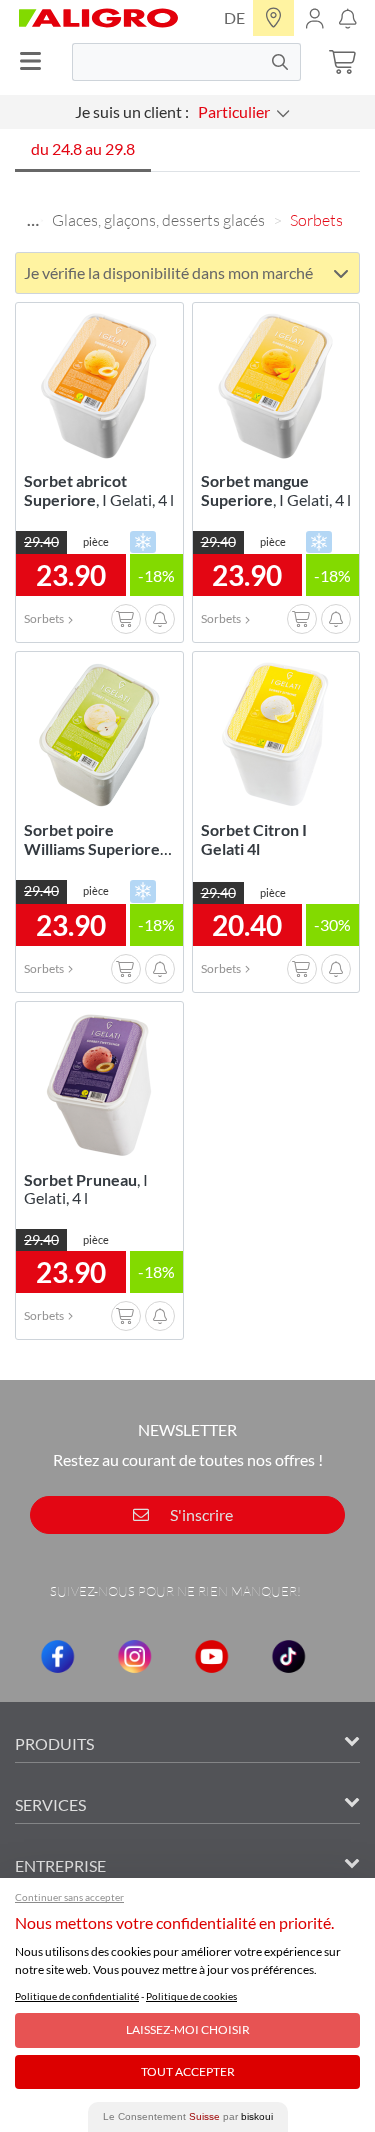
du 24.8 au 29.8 (83, 148)
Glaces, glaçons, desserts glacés (158, 220)
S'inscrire (200, 1514)
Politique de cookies (191, 1996)
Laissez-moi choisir (188, 2029)
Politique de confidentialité (77, 1996)
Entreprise (60, 1865)
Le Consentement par (188, 2116)
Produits (54, 1743)
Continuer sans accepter (69, 1897)
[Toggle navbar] (36, 61)
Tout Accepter (188, 2071)
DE (234, 17)
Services (50, 1804)
